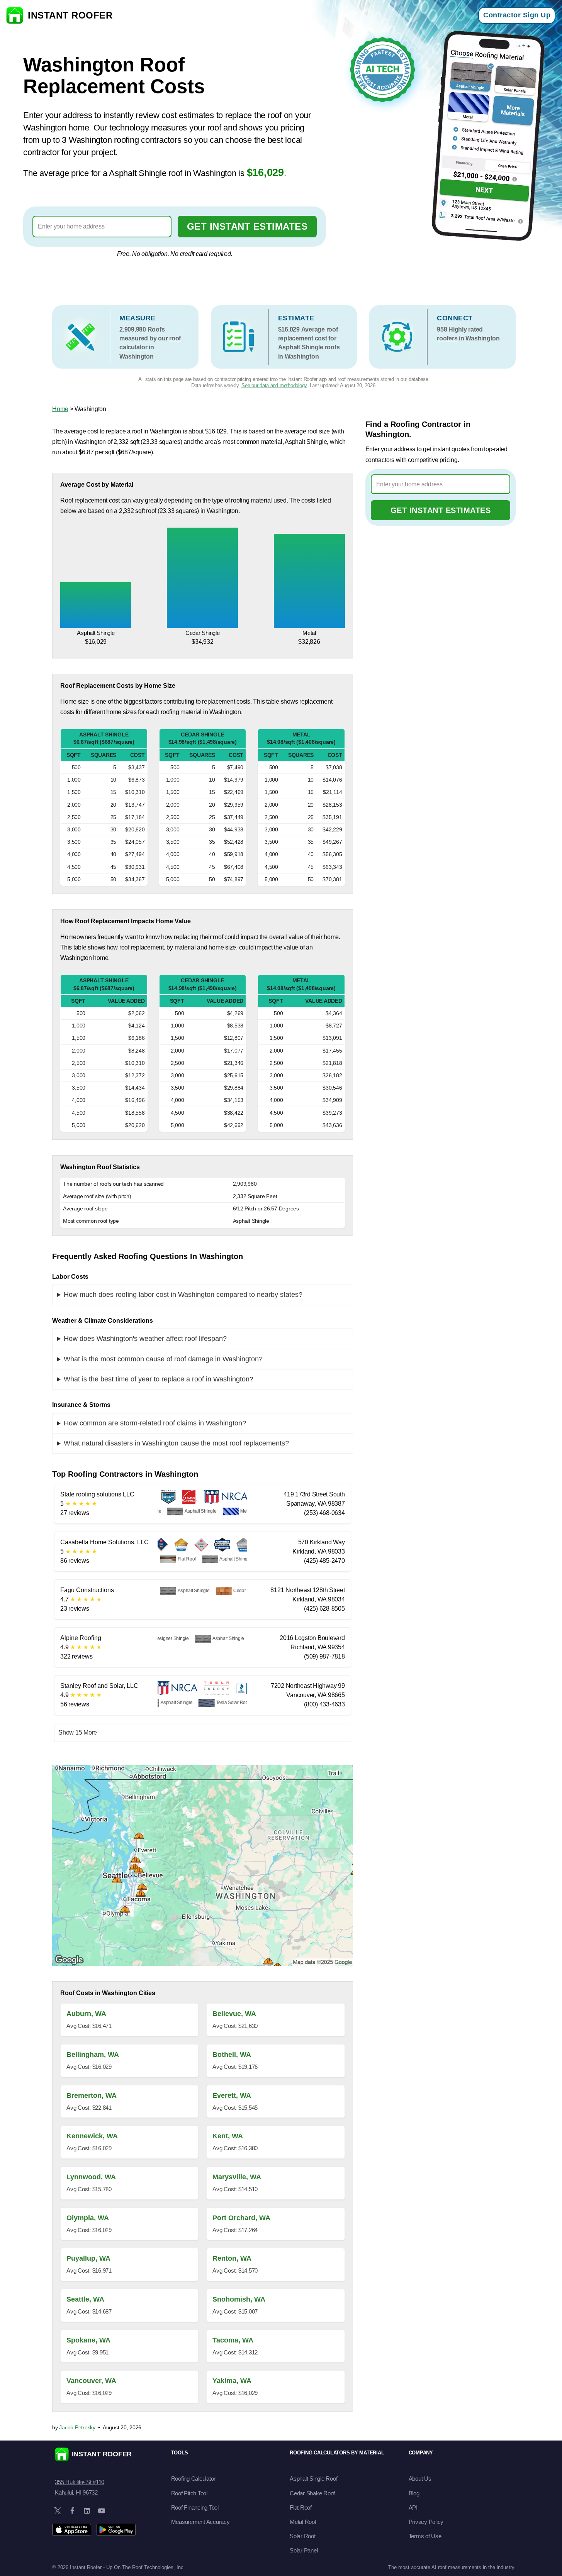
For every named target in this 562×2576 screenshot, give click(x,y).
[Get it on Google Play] (116, 2530)
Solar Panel (304, 2550)
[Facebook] (72, 2511)
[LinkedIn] (87, 2511)
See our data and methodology (274, 385)
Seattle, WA (85, 2299)
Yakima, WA (232, 2381)
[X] (58, 2511)
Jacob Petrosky (77, 2427)
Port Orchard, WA (241, 2218)
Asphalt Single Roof (313, 2479)
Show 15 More (78, 1732)
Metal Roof (303, 2522)
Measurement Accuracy (200, 2522)
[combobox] (102, 227)
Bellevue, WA (234, 2014)
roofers (447, 338)
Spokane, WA (88, 2340)
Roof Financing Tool (195, 2507)
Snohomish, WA (239, 2299)
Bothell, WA (232, 2055)
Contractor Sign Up (517, 15)
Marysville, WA (237, 2177)
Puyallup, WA (88, 2258)
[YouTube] (102, 2511)
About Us (420, 2479)
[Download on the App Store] (72, 2530)
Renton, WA (232, 2258)
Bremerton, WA (92, 2095)
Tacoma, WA (233, 2340)
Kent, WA (228, 2136)
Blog (414, 2493)
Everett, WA (232, 2095)
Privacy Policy (426, 2522)
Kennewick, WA (92, 2136)
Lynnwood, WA (91, 2177)
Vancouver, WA (91, 2381)
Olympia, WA (88, 2218)
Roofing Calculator (194, 2479)
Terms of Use (425, 2536)
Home (60, 409)
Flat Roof (301, 2507)
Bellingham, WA (93, 2055)
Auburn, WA (86, 2014)
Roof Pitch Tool (189, 2493)
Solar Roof (303, 2536)
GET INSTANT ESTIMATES (247, 226)
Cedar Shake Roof (312, 2493)
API (413, 2507)
